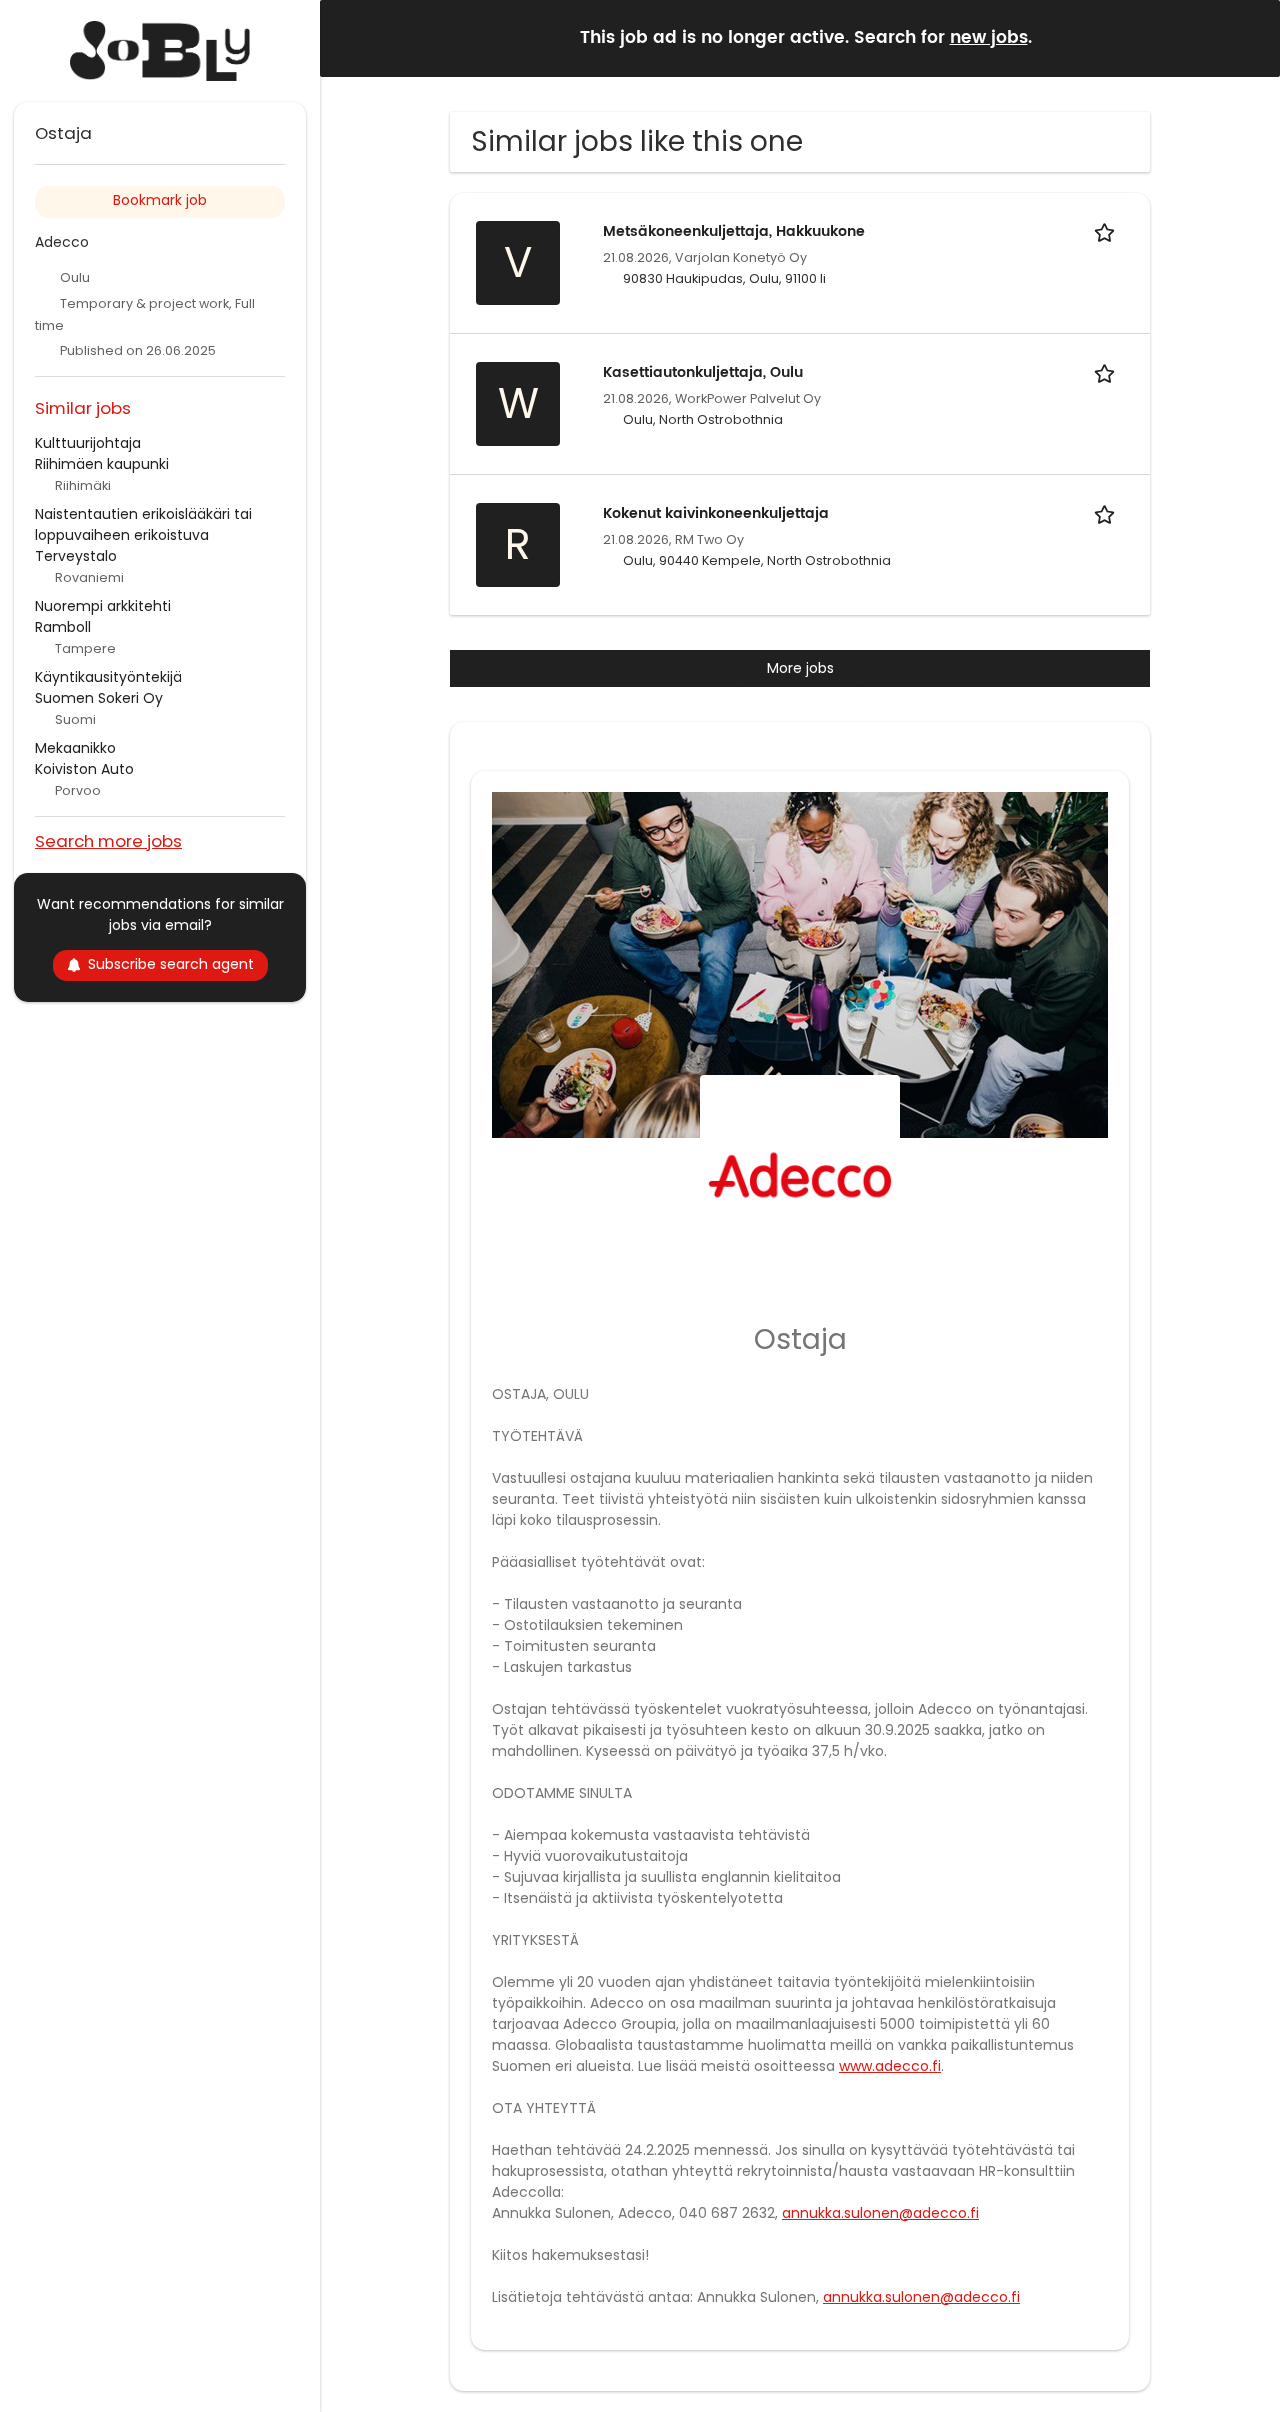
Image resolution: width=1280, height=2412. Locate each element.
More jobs (800, 668)
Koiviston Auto (84, 769)
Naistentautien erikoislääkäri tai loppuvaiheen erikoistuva (143, 524)
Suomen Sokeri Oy (99, 698)
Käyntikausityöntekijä (108, 677)
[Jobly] (160, 51)
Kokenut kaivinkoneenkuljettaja (716, 513)
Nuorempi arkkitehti (103, 606)
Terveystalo (76, 556)
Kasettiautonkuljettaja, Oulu (703, 372)
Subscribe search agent (171, 964)
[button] (1249, 37)
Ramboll (63, 627)
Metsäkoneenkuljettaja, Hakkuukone (734, 231)
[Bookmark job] (1108, 231)
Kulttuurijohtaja (88, 443)
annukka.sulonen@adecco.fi (880, 2213)
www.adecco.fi (890, 2066)
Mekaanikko (75, 748)
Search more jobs (108, 840)
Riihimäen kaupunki (102, 464)
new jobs (989, 38)
